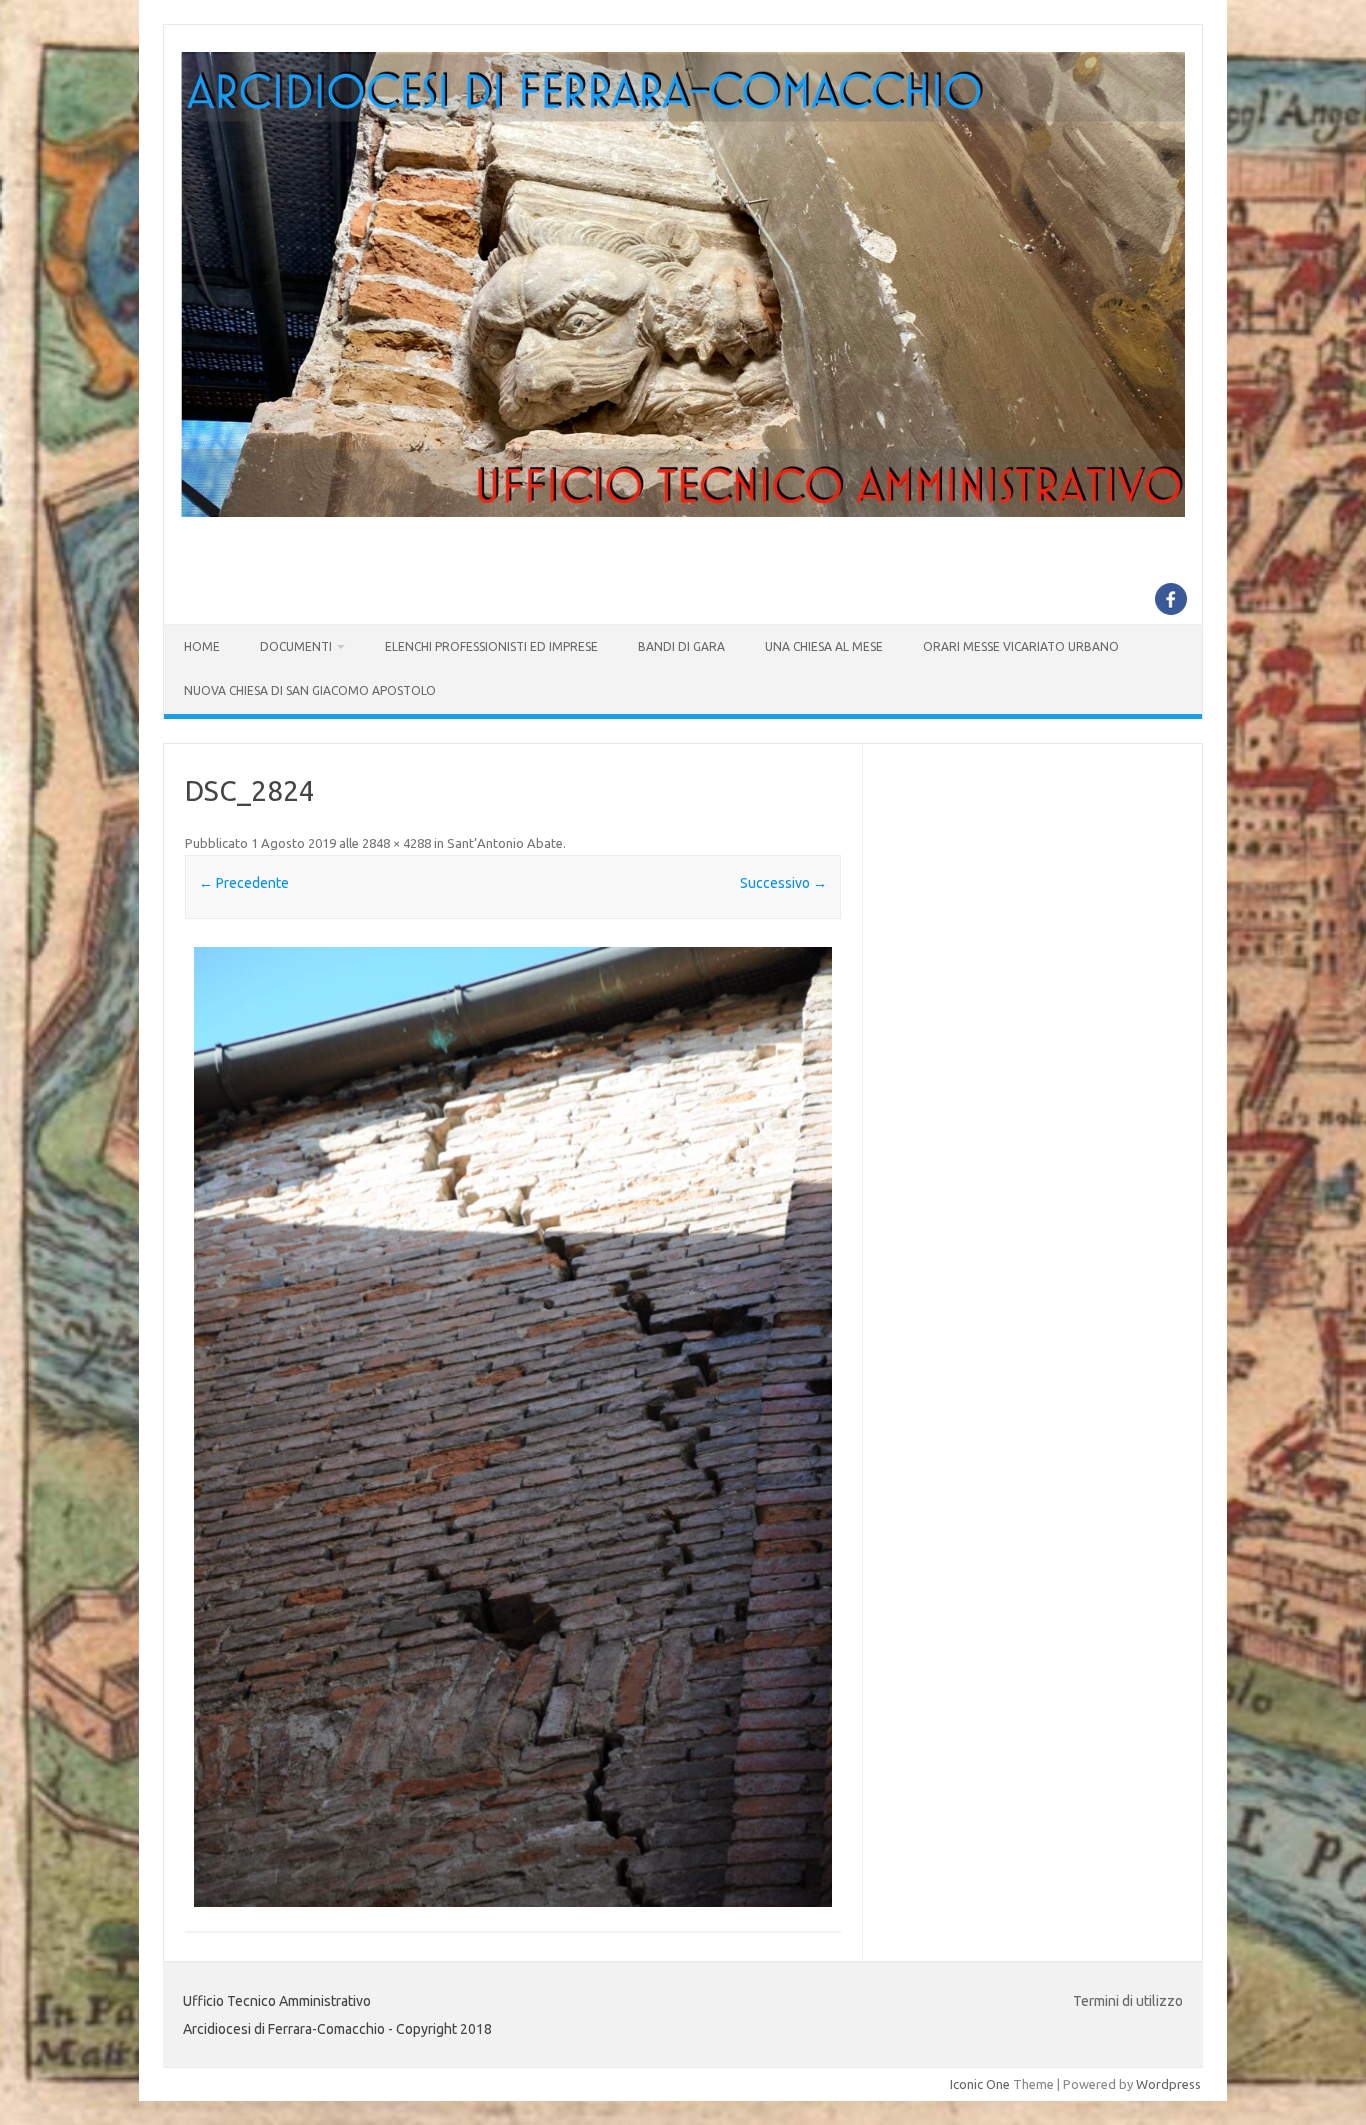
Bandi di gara (681, 646)
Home (202, 646)
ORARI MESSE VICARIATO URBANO (1021, 646)
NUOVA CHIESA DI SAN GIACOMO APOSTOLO (310, 690)
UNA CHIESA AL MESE (824, 646)
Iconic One (980, 2084)
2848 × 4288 (396, 843)
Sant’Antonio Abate (505, 843)
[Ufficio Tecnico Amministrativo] (683, 512)
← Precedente (244, 883)
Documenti (296, 646)
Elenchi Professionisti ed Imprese (491, 646)
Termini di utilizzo (1128, 2001)
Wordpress (1168, 2084)
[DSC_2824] (513, 1427)
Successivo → (783, 883)
